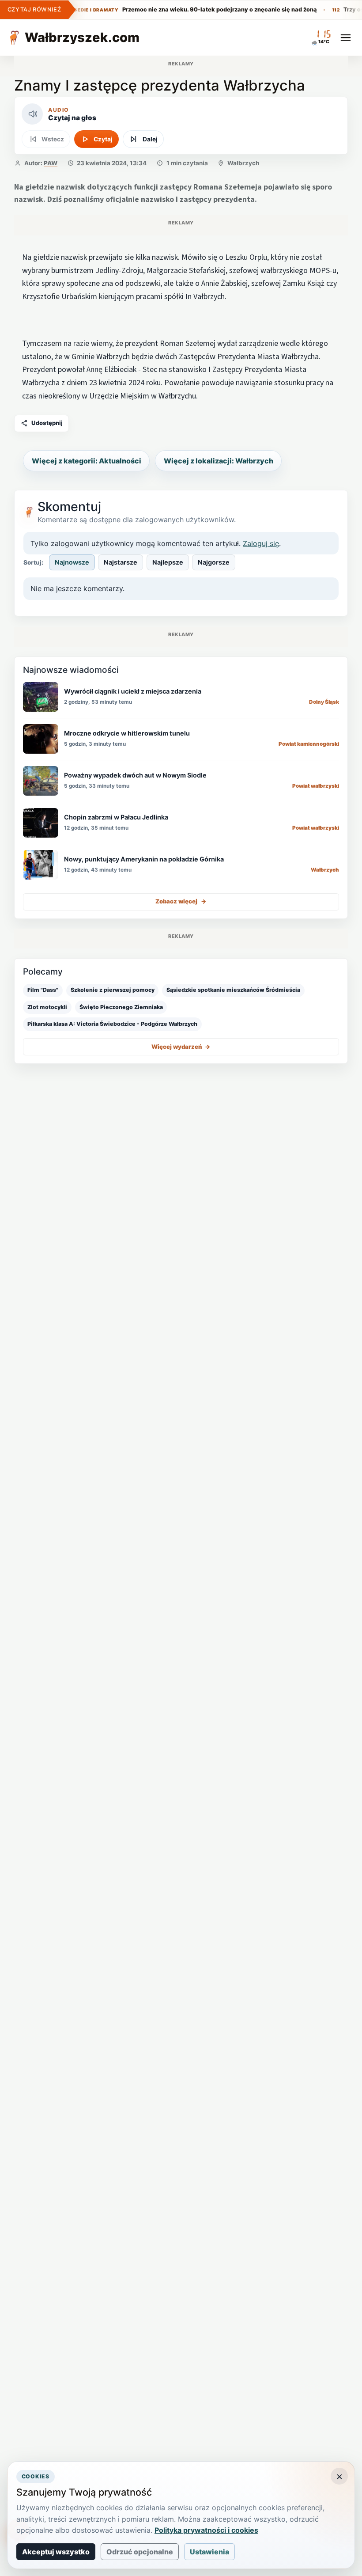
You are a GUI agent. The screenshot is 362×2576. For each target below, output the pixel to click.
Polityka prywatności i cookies (206, 2530)
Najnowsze (72, 562)
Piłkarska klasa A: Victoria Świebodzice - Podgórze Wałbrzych (112, 1024)
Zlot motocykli (47, 1007)
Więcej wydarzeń (181, 1047)
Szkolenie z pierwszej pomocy (113, 990)
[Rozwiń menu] (346, 38)
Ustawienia (209, 2552)
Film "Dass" (43, 990)
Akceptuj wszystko (56, 2552)
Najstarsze (121, 562)
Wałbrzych (243, 163)
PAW (51, 163)
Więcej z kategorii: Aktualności (87, 461)
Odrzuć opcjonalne (140, 2552)
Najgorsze (214, 562)
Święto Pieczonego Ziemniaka (121, 1007)
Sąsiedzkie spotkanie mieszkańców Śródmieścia (233, 990)
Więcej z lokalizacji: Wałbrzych (219, 461)
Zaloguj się (261, 543)
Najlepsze (168, 562)
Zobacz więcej (181, 901)
